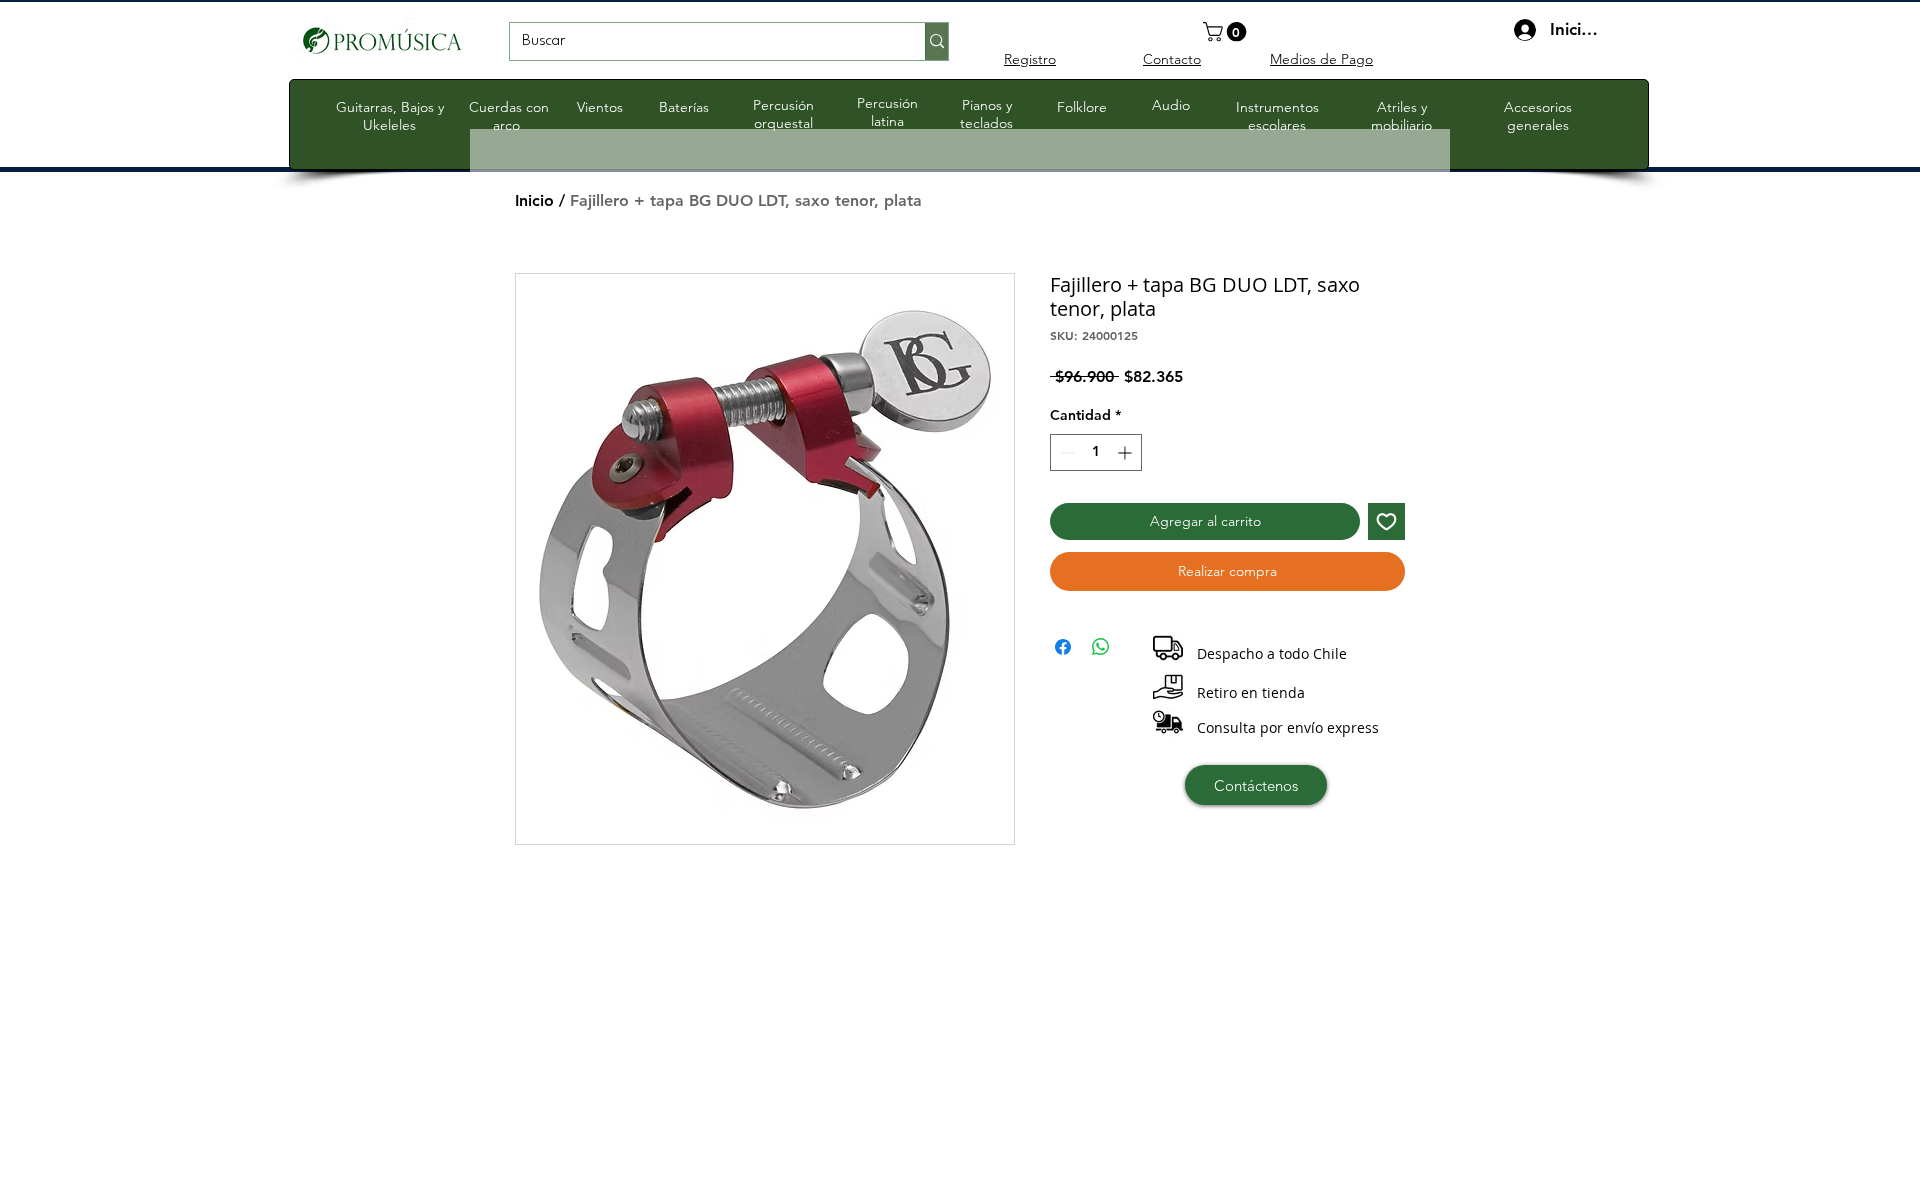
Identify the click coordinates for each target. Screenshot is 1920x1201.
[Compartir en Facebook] (1063, 647)
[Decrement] (1065, 452)
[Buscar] (936, 41)
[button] (1227, 32)
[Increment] (1126, 452)
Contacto (1172, 59)
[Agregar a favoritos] (1386, 521)
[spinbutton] (1096, 452)
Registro (1030, 59)
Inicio (534, 200)
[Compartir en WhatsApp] (1101, 647)
